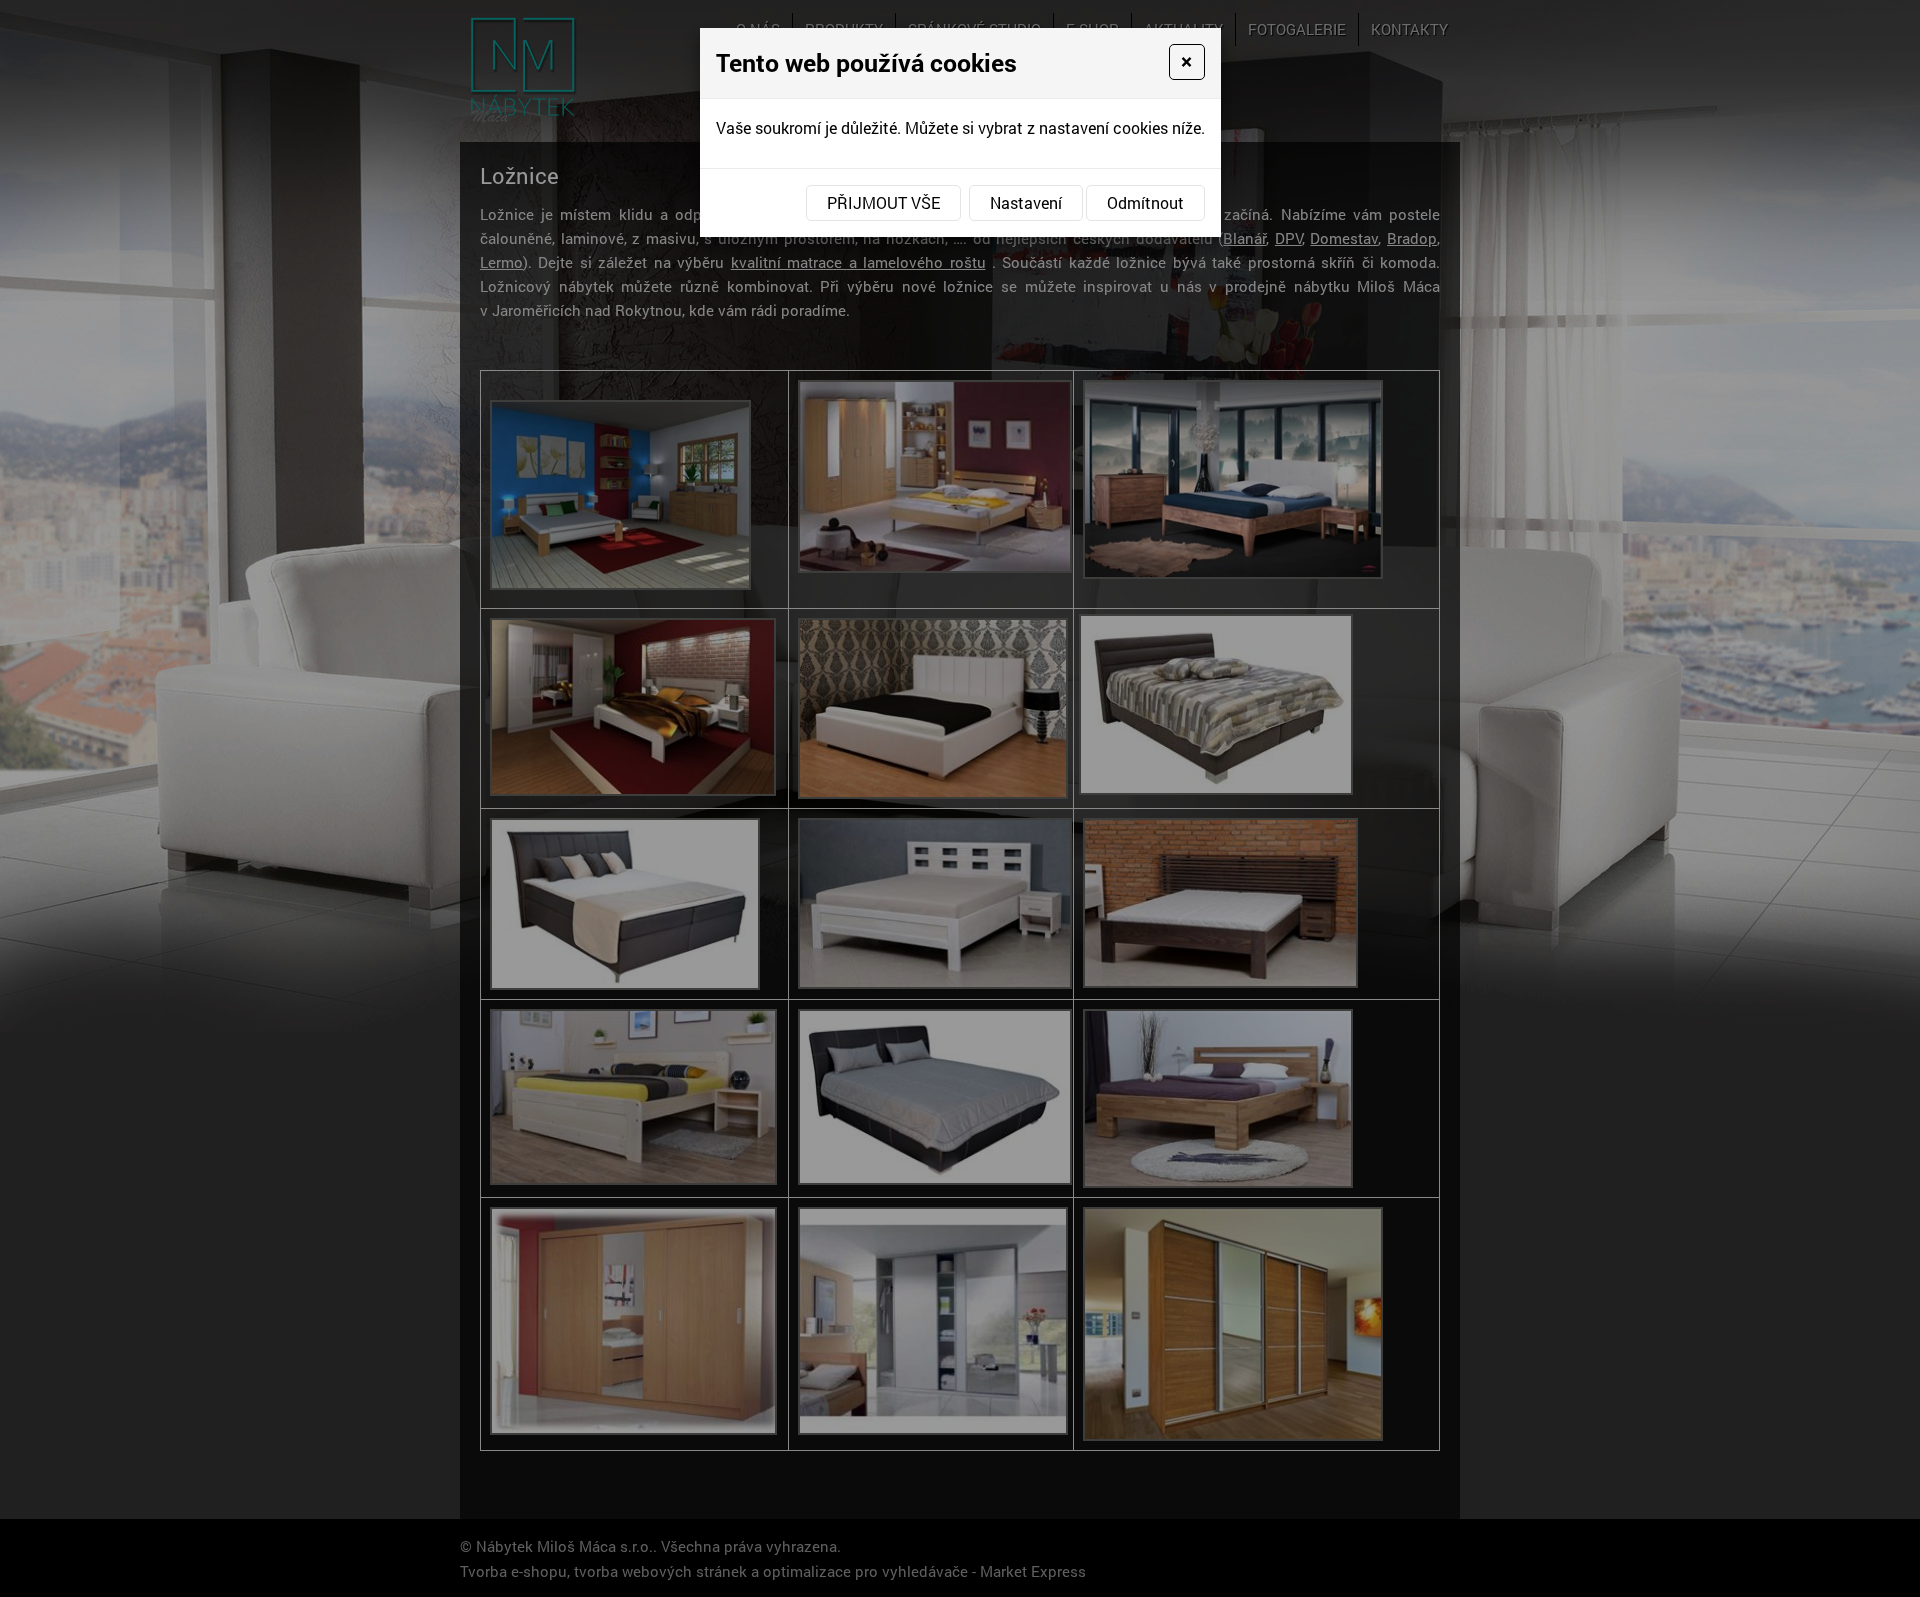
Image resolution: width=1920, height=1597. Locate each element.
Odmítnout (1145, 202)
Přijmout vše (883, 202)
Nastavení (1026, 202)
